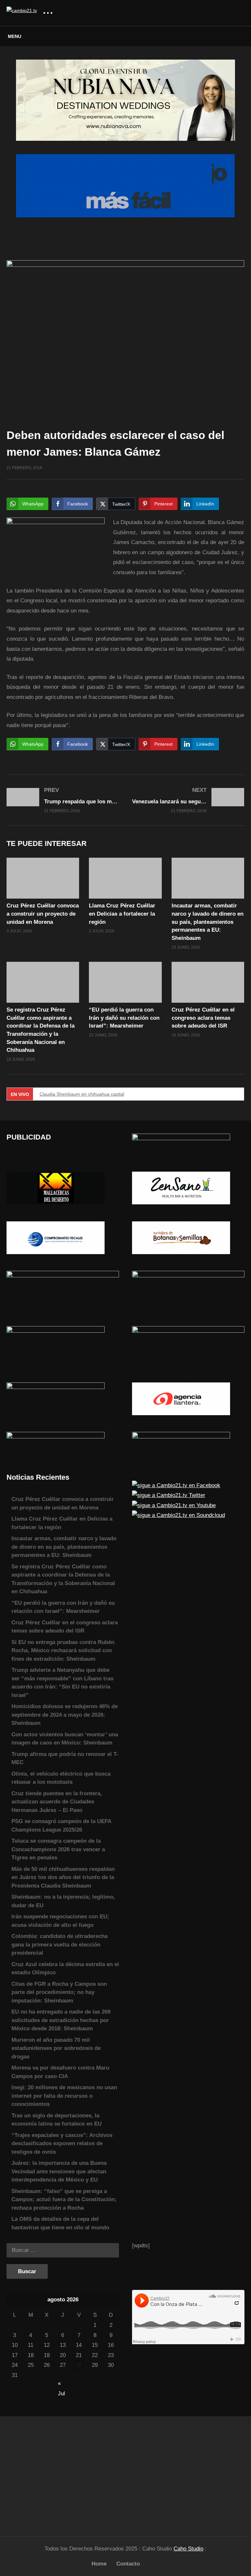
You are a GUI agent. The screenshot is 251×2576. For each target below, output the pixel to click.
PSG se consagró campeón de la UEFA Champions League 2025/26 (61, 1826)
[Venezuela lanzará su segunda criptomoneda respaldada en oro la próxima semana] (188, 800)
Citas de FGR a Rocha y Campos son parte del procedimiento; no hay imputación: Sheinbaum (59, 1992)
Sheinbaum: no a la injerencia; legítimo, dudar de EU (63, 1901)
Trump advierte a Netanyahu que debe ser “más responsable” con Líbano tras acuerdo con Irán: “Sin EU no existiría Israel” (62, 1683)
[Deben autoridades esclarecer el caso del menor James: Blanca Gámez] (43, 878)
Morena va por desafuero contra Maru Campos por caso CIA (60, 2072)
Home (99, 2564)
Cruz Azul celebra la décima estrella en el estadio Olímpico (65, 1969)
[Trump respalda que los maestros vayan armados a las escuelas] (63, 800)
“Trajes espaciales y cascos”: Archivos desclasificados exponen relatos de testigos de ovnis (62, 2144)
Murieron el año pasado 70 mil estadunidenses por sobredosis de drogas (56, 2048)
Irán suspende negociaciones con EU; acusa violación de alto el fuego (60, 1921)
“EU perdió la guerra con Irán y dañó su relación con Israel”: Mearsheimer (124, 1018)
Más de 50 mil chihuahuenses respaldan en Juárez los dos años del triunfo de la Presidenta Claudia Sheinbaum (63, 1877)
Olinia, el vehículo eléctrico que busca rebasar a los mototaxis (61, 1778)
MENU (15, 36)
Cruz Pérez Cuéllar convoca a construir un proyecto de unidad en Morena (43, 914)
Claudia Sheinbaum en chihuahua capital (82, 1094)
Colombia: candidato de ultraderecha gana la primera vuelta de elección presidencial (59, 1945)
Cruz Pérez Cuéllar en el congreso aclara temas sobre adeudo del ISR (203, 1018)
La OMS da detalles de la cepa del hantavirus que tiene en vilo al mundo (60, 2223)
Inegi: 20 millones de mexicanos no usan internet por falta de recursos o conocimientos (64, 2096)
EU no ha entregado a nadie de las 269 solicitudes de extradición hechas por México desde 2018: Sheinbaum (61, 2020)
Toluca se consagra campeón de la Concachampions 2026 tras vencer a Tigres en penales (58, 1849)
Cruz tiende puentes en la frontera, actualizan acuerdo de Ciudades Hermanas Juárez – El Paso (57, 1802)
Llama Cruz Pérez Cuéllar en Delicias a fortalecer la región (122, 914)
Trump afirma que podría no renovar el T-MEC (65, 1758)
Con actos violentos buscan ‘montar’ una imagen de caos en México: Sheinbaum (65, 1739)
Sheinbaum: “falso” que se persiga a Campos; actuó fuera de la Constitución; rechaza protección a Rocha (64, 2200)
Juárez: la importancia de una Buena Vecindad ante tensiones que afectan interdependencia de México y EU (59, 2171)
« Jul (61, 2384)
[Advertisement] (63, 2473)
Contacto (128, 2564)
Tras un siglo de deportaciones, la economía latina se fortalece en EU (57, 2120)
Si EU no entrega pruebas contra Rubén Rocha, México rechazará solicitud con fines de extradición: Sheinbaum (63, 1651)
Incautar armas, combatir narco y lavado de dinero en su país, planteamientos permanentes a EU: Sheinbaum (208, 922)
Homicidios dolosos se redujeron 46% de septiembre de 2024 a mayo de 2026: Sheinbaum (65, 1715)
